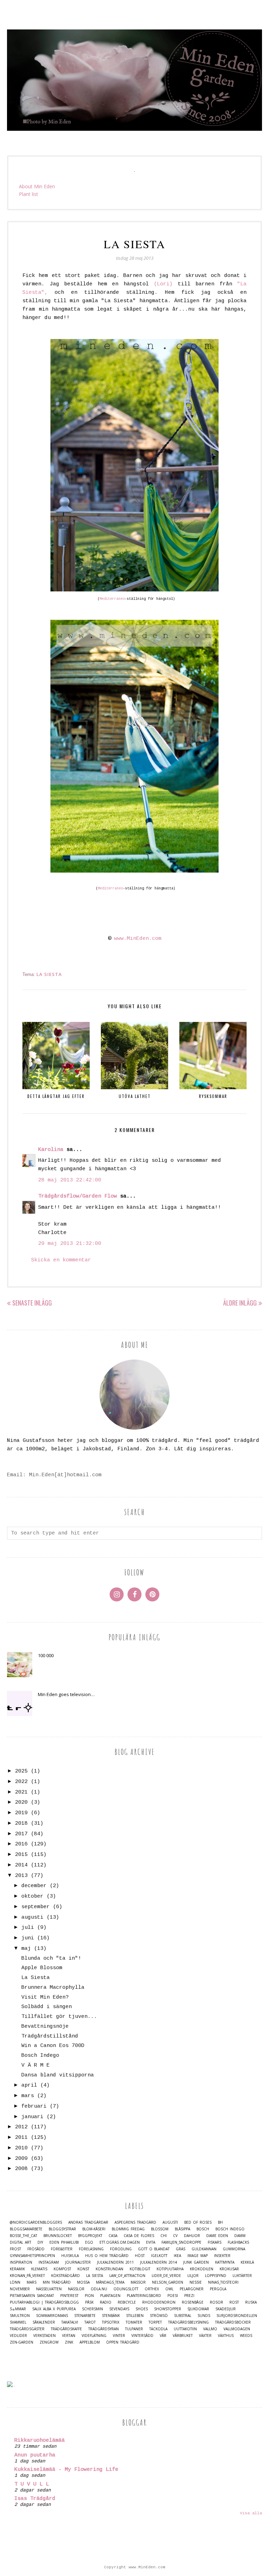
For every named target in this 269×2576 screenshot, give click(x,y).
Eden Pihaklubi (64, 2242)
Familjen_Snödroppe (181, 2242)
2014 (21, 1865)
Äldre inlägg (240, 1303)
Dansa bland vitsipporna (58, 2075)
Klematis (39, 2269)
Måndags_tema (110, 2282)
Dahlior (192, 2236)
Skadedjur (226, 2309)
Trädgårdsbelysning (188, 2322)
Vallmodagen (237, 2329)
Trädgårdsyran (104, 2329)
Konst (83, 2269)
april (29, 2085)
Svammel (18, 2322)
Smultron (20, 2316)
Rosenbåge (193, 2302)
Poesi (173, 2296)
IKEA (177, 2256)
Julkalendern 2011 (115, 2262)
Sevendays (119, 2309)
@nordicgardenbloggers (36, 2222)
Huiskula (70, 2256)
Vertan (69, 2336)
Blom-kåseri (94, 2229)
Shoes (142, 2309)
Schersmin (92, 2309)
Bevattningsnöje (45, 2026)
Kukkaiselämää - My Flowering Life (66, 2470)
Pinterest (69, 2296)
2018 (21, 1823)
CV (175, 2236)
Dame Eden (217, 2236)
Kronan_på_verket (27, 2276)
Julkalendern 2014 (158, 2262)
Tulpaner (134, 2329)
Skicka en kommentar (61, 1260)
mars (28, 2096)
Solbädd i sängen (47, 2007)
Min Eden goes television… (66, 1694)
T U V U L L (32, 2484)
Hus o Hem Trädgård (107, 2256)
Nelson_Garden (168, 2282)
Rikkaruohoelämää (40, 2441)
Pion (89, 2296)
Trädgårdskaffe (66, 2329)
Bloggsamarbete (26, 2229)
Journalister (78, 2262)
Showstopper (168, 2309)
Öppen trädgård (123, 2342)
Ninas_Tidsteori (223, 2282)
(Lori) (163, 284)
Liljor (193, 2276)
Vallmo (210, 2329)
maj (26, 1949)
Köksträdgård (65, 2276)
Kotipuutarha (170, 2269)
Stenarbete (85, 2316)
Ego (89, 2242)
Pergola (218, 2289)
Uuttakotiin (185, 2329)
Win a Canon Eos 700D (53, 2046)
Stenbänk (111, 2316)
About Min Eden (37, 186)
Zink (69, 2342)
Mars (32, 2282)
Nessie (196, 2282)
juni (28, 1938)
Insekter (222, 2256)
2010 (21, 2148)
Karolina (51, 1150)
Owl (169, 2289)
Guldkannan (204, 2249)
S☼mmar (18, 2309)
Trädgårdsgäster (27, 2329)
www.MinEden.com (138, 939)
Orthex (152, 2289)
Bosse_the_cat (23, 2236)
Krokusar (229, 2269)
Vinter (119, 2336)
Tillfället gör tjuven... (59, 2017)
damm (240, 2236)
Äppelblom (90, 2342)
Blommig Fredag (128, 2229)
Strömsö (159, 2316)
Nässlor (76, 2289)
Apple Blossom (42, 1968)
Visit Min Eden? (45, 1997)
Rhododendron (159, 2302)
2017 (21, 1834)
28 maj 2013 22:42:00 (70, 1180)
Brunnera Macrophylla (53, 1988)
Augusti (170, 2222)
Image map (198, 2256)
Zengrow (49, 2342)
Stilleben (135, 2316)
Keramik (17, 2269)
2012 (21, 2127)
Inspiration (21, 2262)
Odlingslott (126, 2289)
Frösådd (36, 2249)
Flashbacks (238, 2242)
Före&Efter (62, 2249)
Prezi (189, 2296)
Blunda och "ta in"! (51, 1958)
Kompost (62, 2269)
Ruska (251, 2302)
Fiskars (215, 2242)
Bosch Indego (40, 2056)
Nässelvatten (49, 2289)
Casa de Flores (139, 2236)
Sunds (204, 2316)
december (34, 1886)
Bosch (203, 2229)
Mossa (83, 2282)
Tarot (90, 2322)
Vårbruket (183, 2336)
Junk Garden (196, 2262)
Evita (151, 2242)
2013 (21, 1876)
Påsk (89, 2302)
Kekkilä (247, 2262)
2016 (21, 1844)
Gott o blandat (154, 2249)
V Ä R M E (36, 2065)
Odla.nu (99, 2289)
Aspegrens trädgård (135, 2222)
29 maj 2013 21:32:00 (70, 1244)
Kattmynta (225, 2262)
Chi (164, 2236)
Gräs (181, 2249)
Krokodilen (202, 2269)
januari (32, 2117)
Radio (106, 2302)
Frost (15, 2249)
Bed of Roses (198, 2222)
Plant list (29, 194)
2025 (21, 1771)
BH (220, 2222)
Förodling (121, 2249)
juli (28, 1928)
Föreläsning (91, 2249)
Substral (183, 2316)
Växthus (226, 2336)
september (36, 1907)
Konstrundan (109, 2269)
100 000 (46, 1655)
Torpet (155, 2322)
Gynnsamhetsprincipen (32, 2256)
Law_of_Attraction (127, 2276)
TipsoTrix (111, 2322)
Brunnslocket (58, 2236)
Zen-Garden (22, 2342)
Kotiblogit (140, 2269)
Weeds (246, 2336)
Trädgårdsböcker (233, 2322)
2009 (21, 2159)
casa (113, 2236)
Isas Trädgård (35, 2499)
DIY (40, 2242)
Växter (205, 2336)
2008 (21, 2169)
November (20, 2289)
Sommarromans (52, 2316)
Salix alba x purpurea (54, 2309)
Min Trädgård (57, 2282)
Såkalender (44, 2322)
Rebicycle (127, 2302)
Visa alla (251, 2513)
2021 (21, 1792)
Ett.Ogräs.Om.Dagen (120, 2242)
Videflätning (94, 2336)
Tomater (134, 2322)
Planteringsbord (144, 2296)
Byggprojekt (90, 2236)
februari (34, 2106)
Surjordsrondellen (237, 2316)
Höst (140, 2256)
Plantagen (110, 2296)
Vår (163, 2336)
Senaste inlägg (32, 1303)
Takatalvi (70, 2322)
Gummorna (234, 2249)
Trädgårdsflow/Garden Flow (78, 1196)
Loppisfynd (216, 2276)
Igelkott (159, 2256)
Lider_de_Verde (166, 2276)
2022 (21, 1782)
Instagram (49, 2262)
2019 (21, 1813)
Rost (234, 2302)
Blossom (160, 2229)
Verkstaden (44, 2336)
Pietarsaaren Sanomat (32, 2296)
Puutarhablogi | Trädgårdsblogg (44, 2302)
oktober (32, 1896)
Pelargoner (192, 2289)
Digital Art (20, 2242)
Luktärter (242, 2276)
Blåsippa (182, 2229)
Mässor (138, 2282)
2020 (21, 1802)
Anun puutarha (35, 2455)
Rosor (216, 2302)
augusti (32, 1917)
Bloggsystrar (62, 2229)
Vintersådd (142, 2336)
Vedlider (18, 2336)
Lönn (15, 2282)
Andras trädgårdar (88, 2222)
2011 (21, 2138)
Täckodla (158, 2329)
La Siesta (49, 974)
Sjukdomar (198, 2309)
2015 (21, 1855)
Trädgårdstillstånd (50, 2036)
